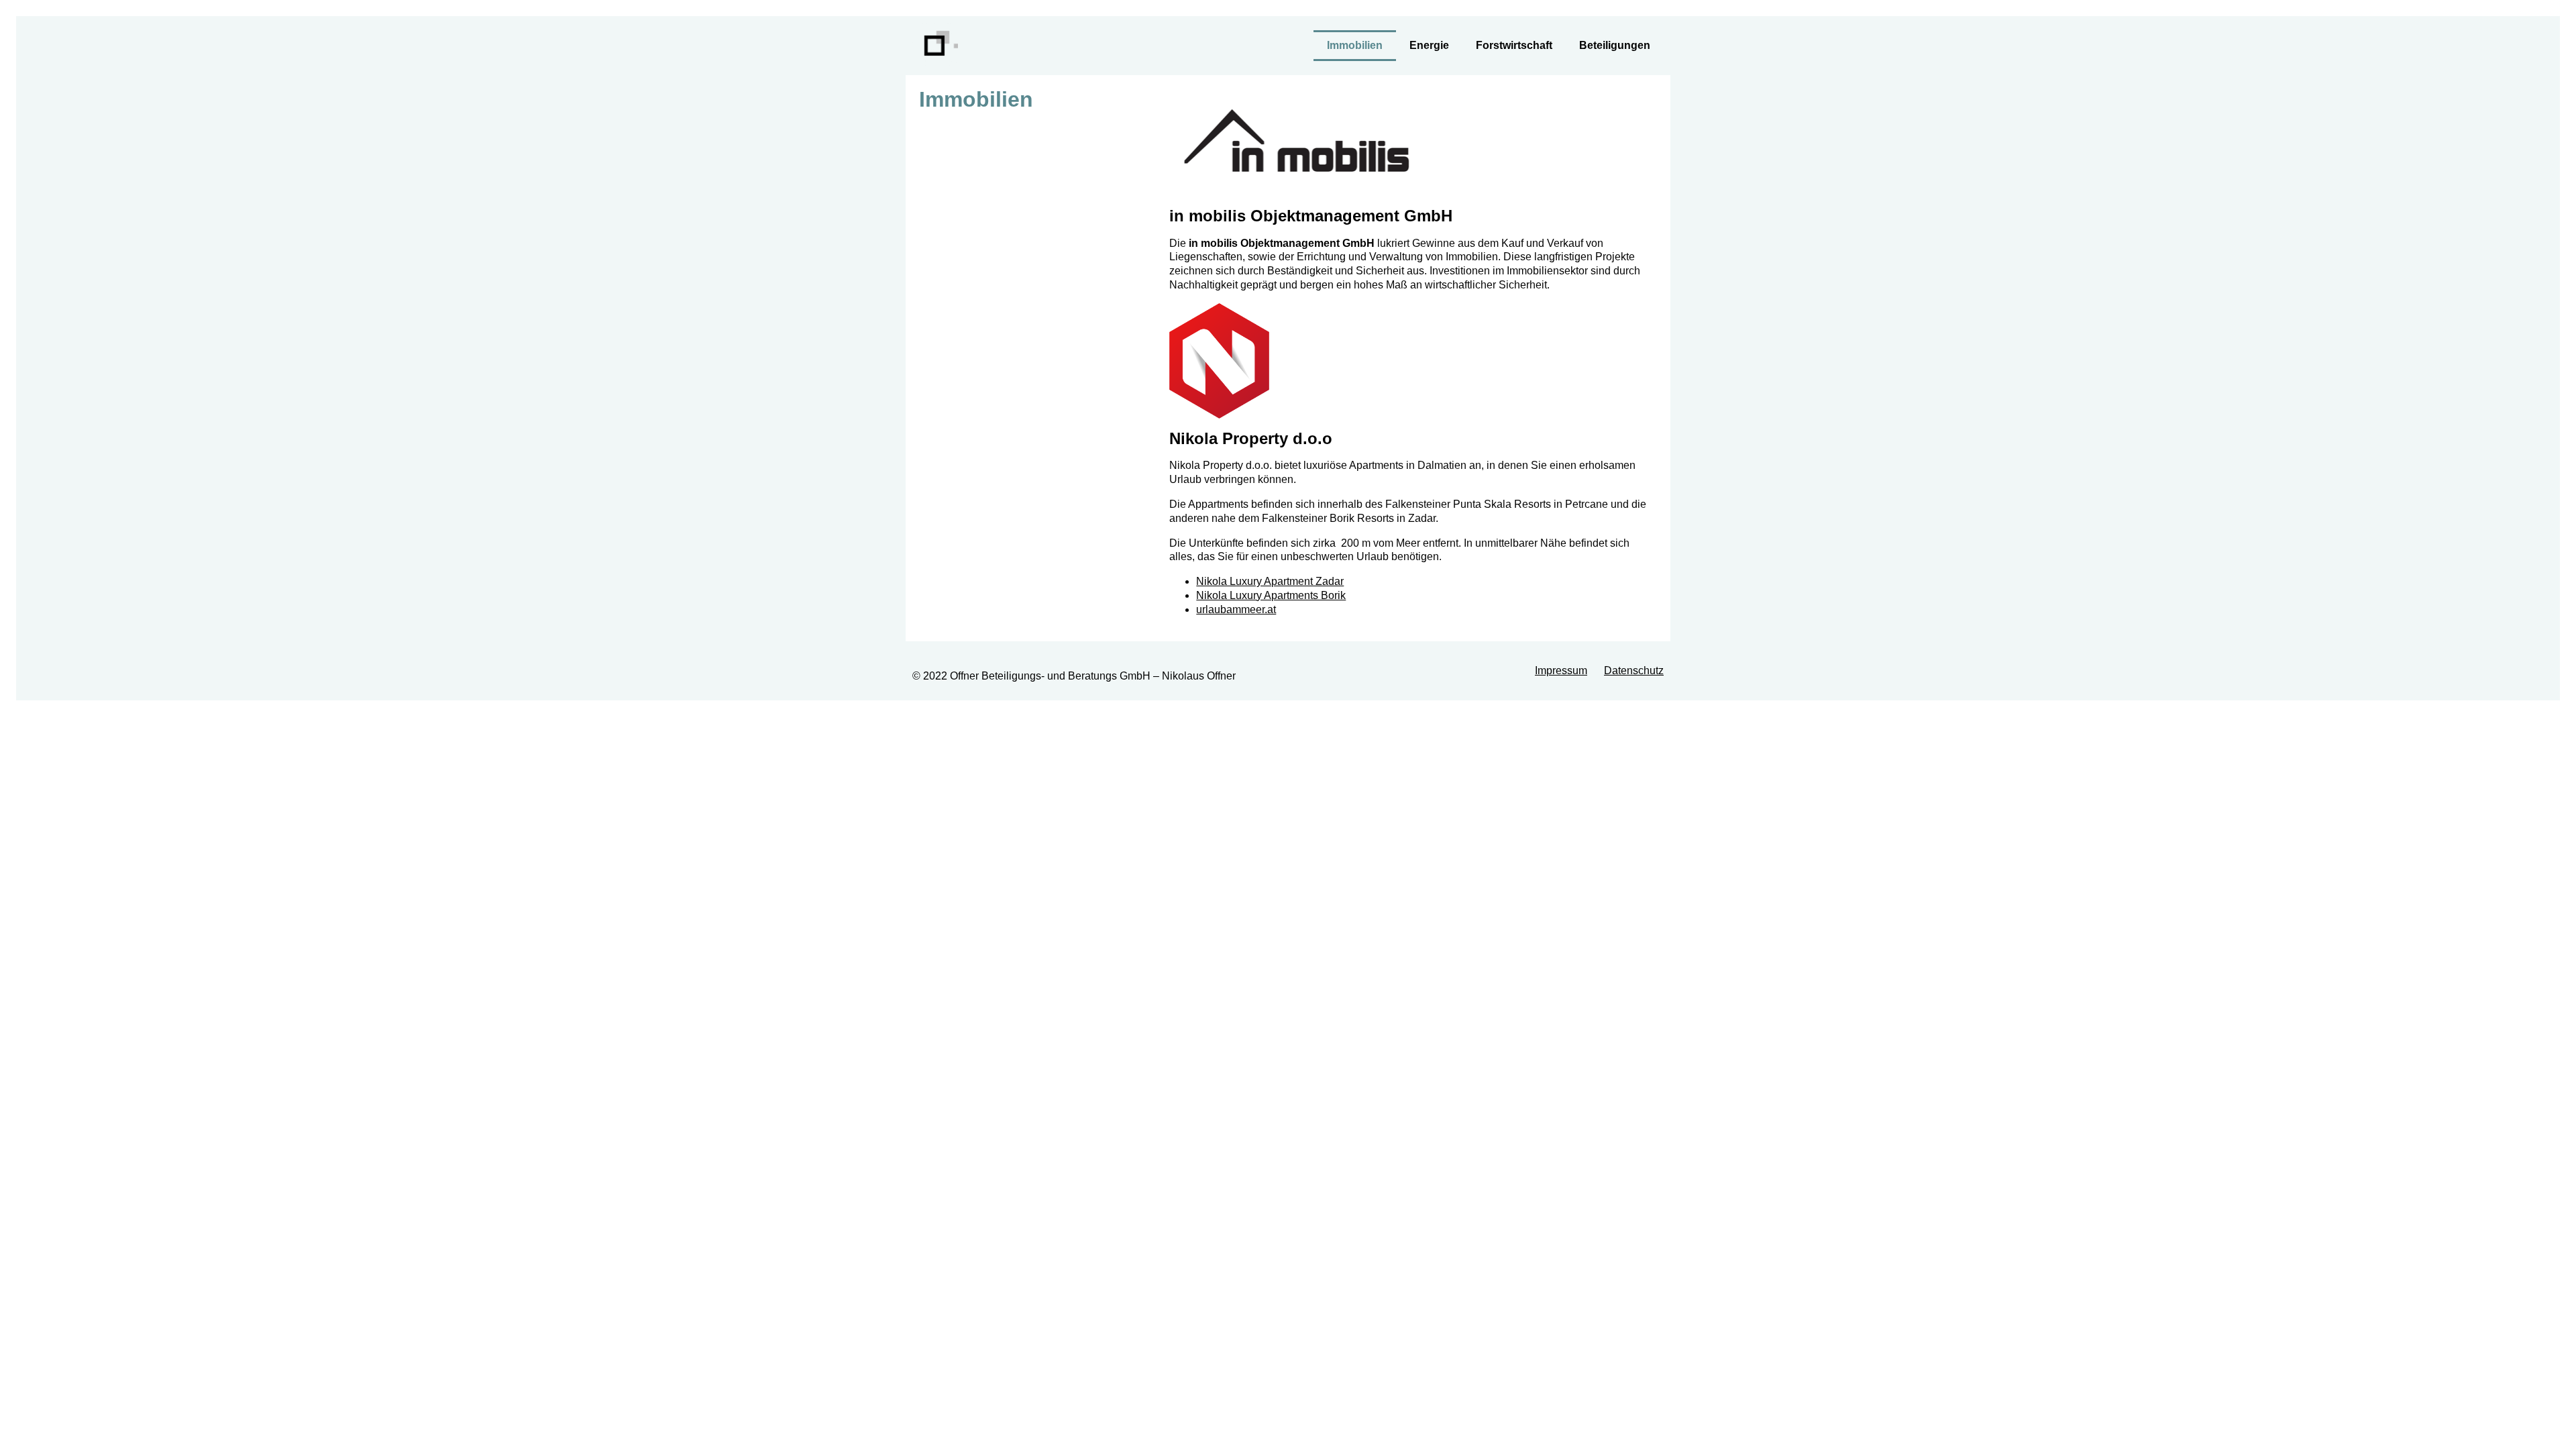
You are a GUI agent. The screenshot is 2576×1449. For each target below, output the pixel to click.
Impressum (1561, 670)
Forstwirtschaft (1514, 45)
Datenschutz (1634, 670)
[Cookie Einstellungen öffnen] (30, 1432)
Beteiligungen (1615, 45)
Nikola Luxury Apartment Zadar (1270, 581)
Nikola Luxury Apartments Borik (1271, 595)
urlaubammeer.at (1236, 609)
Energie (1429, 45)
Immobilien (1355, 45)
